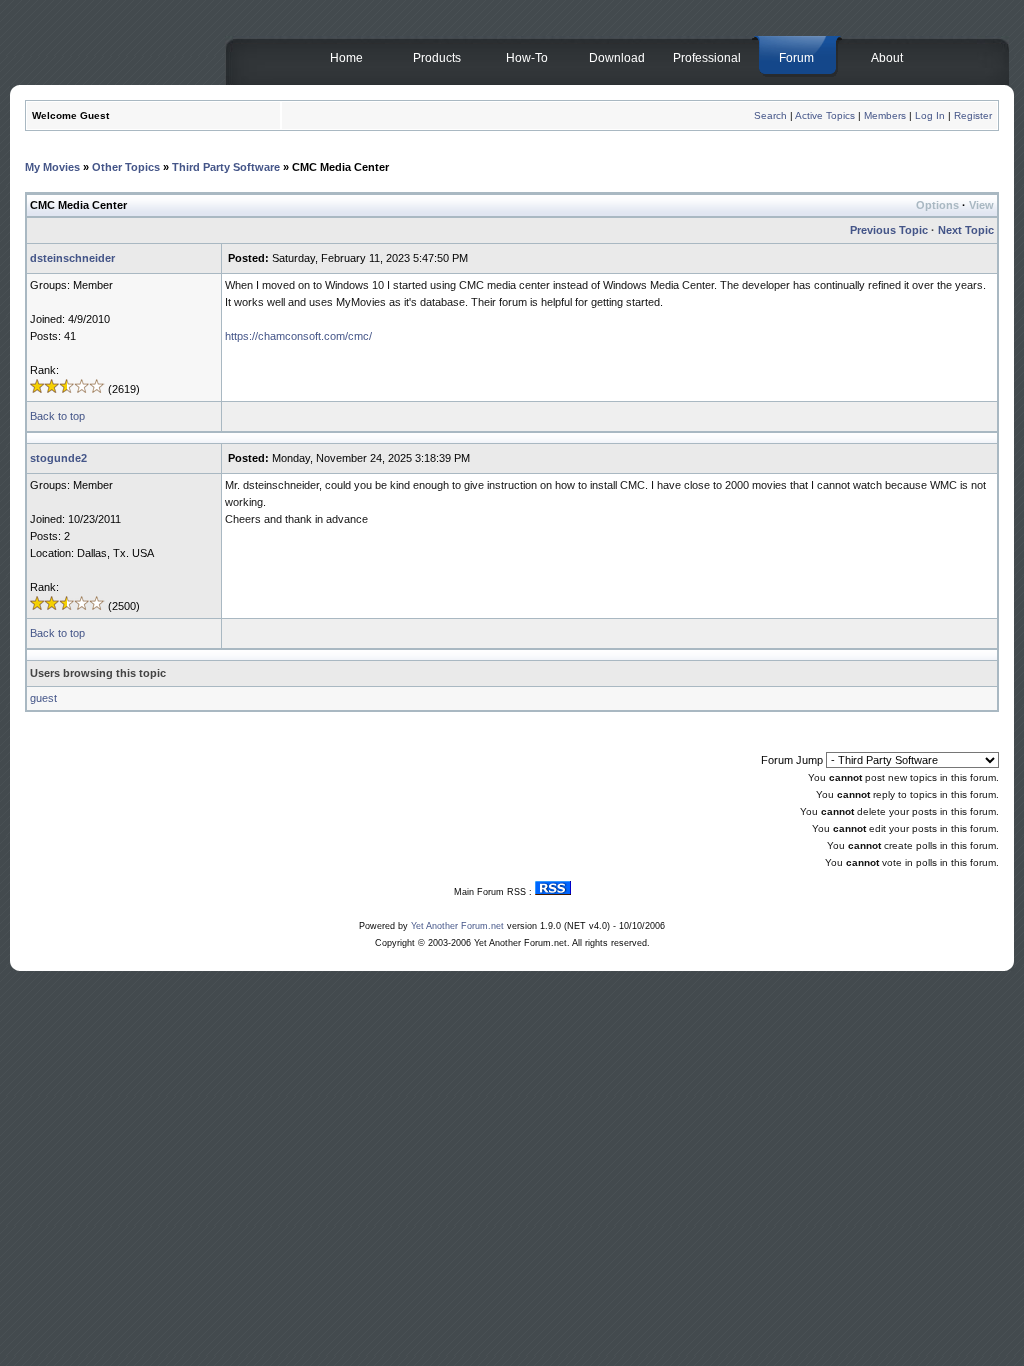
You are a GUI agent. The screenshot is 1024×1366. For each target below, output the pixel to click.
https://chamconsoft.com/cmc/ (298, 336)
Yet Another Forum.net (457, 926)
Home (346, 58)
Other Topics (126, 167)
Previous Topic (889, 230)
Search (770, 115)
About (887, 58)
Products (437, 58)
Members (885, 115)
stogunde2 (58, 458)
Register (973, 115)
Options (937, 205)
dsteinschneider (72, 258)
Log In (930, 115)
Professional (707, 58)
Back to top (57, 416)
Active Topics (825, 115)
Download (617, 58)
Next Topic (966, 230)
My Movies (52, 167)
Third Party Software (226, 167)
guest (43, 698)
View (981, 205)
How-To (527, 58)
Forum (796, 58)
